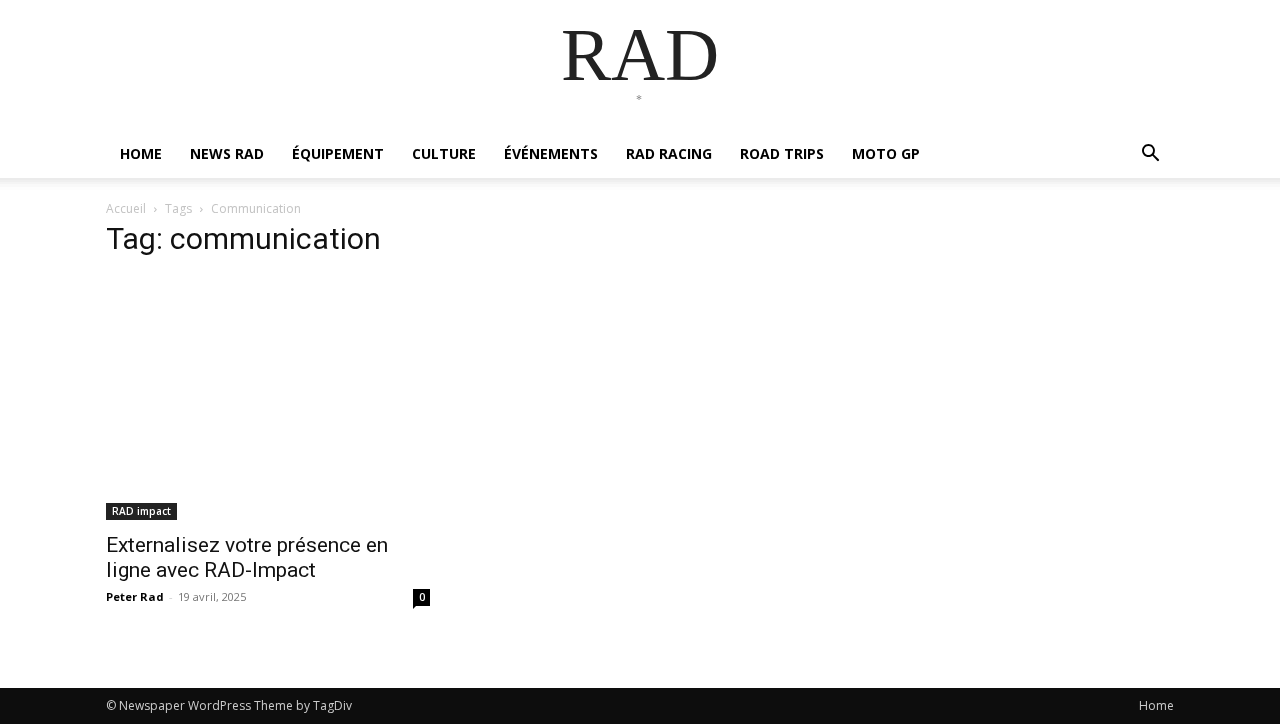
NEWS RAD (227, 153)
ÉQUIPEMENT (338, 153)
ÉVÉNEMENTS (551, 153)
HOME (141, 153)
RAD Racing (669, 153)
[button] (1150, 155)
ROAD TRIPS (782, 153)
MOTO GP (886, 153)
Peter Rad (135, 596)
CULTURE (444, 153)
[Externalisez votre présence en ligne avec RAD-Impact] (268, 398)
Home (1156, 705)
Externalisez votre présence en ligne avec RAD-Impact (247, 557)
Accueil (126, 208)
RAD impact (141, 511)
